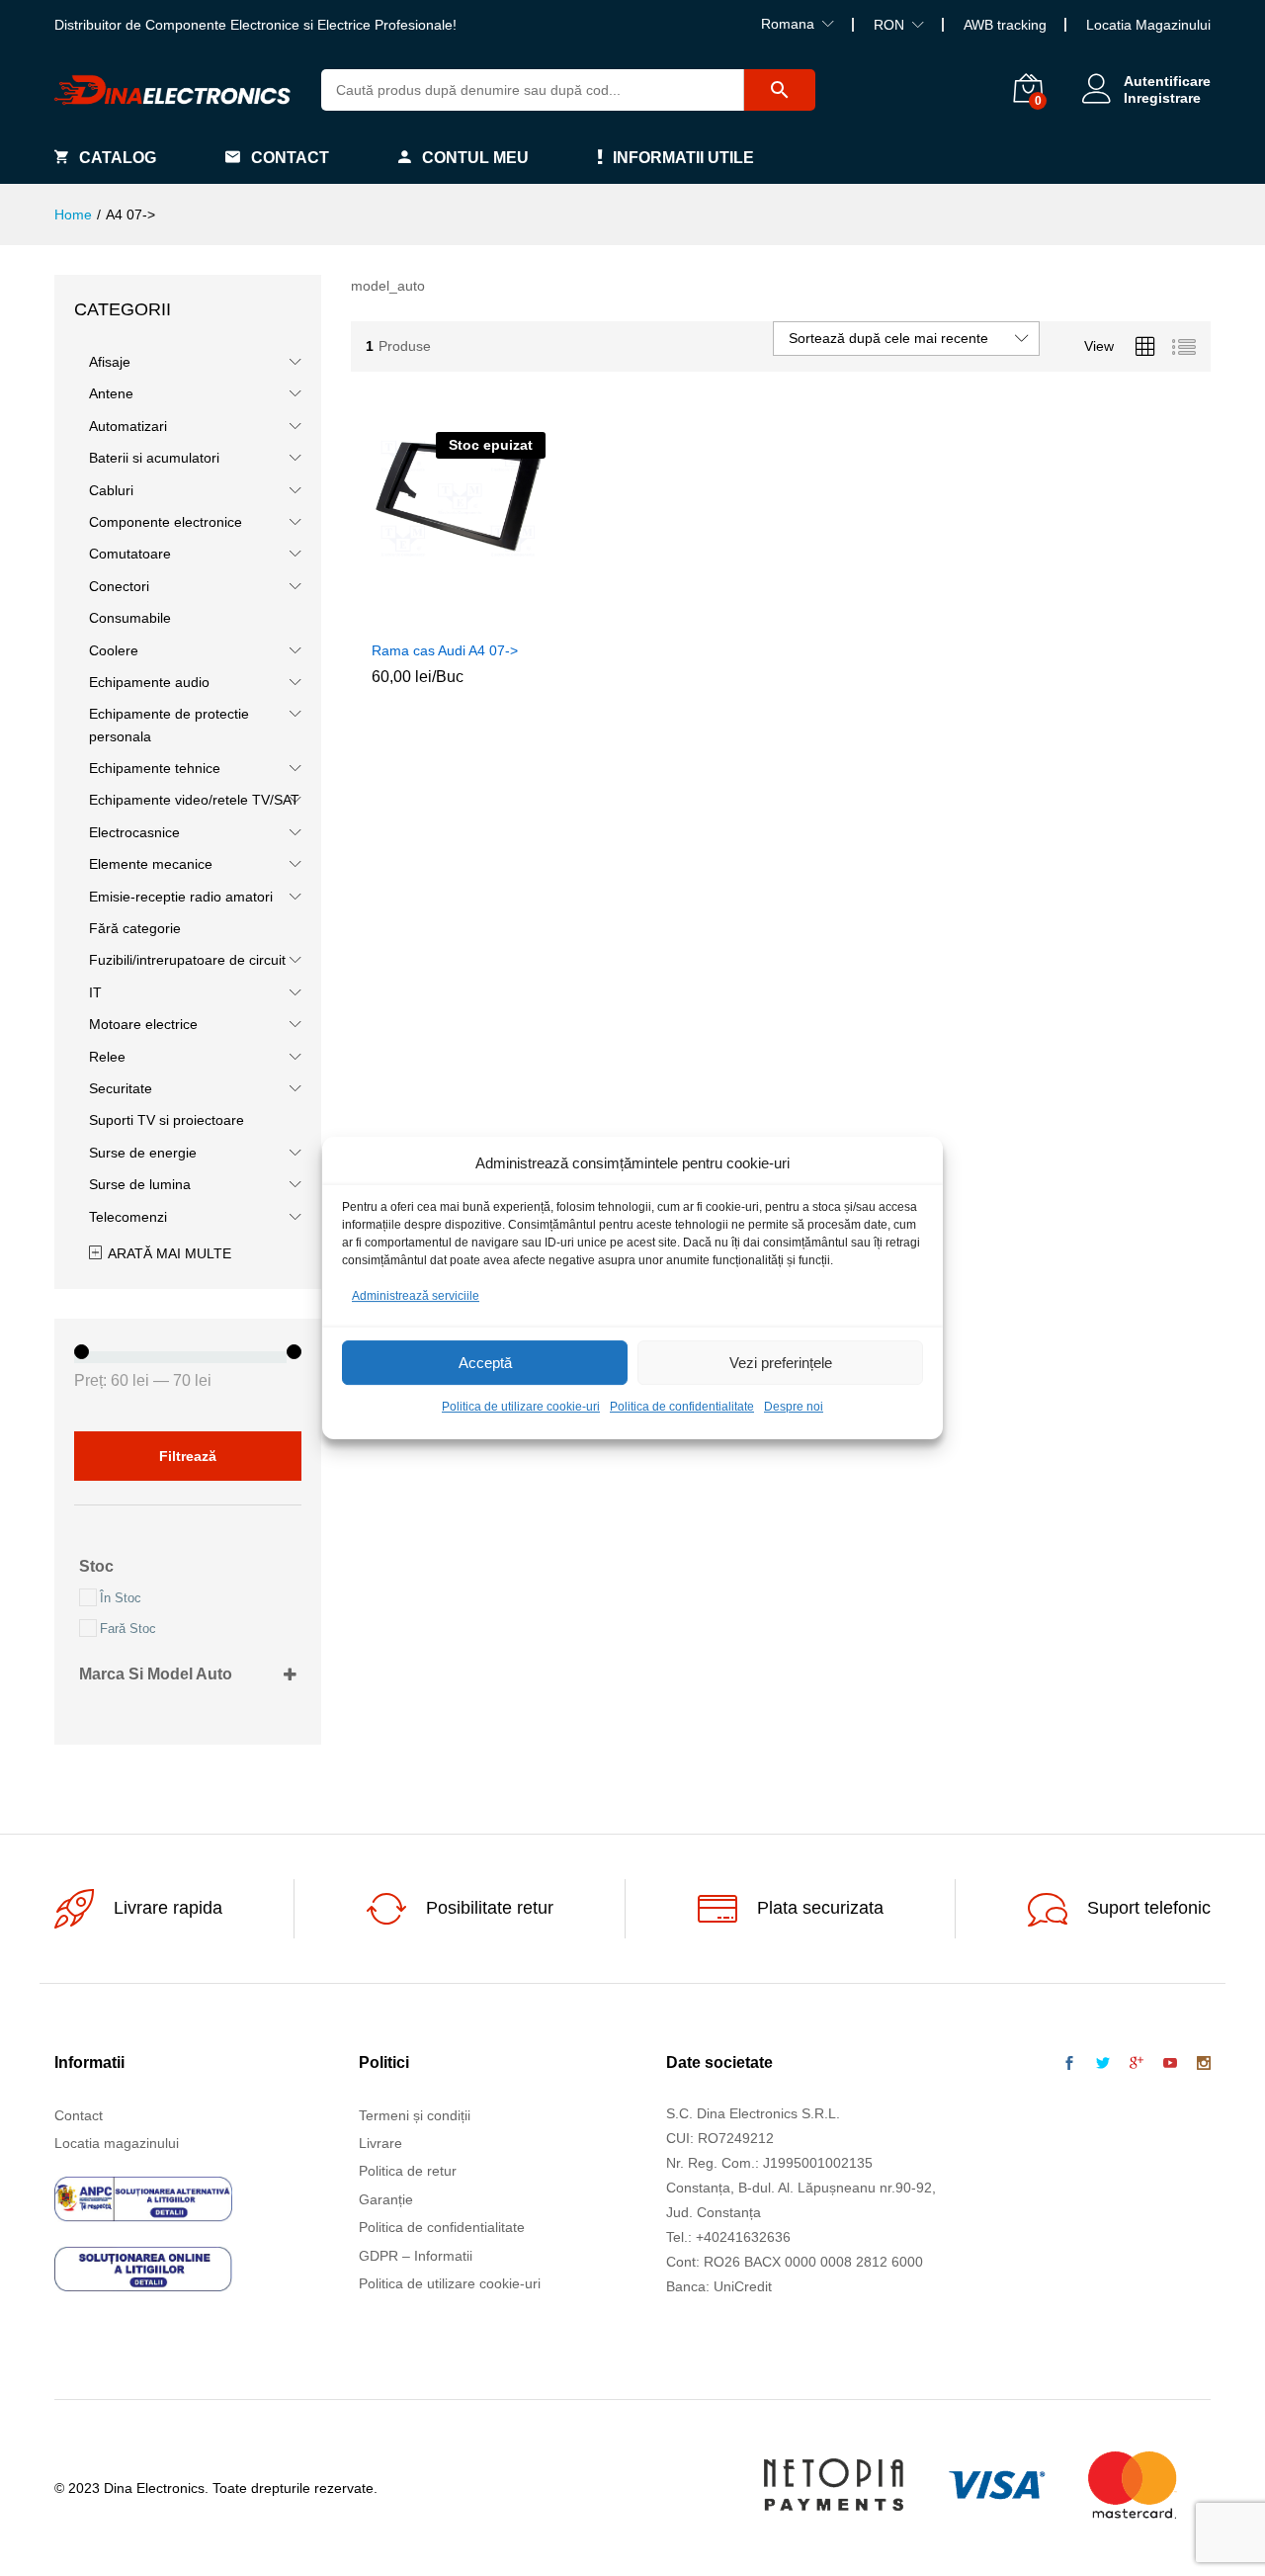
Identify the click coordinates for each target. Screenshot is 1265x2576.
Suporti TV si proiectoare (167, 1120)
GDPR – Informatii (416, 2256)
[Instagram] (1204, 2064)
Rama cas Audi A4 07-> (445, 650)
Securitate (121, 1088)
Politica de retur (408, 2171)
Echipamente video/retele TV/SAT (194, 800)
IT (95, 992)
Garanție (386, 2199)
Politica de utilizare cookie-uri (521, 1408)
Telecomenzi (128, 1217)
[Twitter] (1103, 2064)
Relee (107, 1057)
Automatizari (128, 426)
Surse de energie (143, 1153)
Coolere (114, 650)
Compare (504, 618)
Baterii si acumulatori (154, 458)
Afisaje (110, 362)
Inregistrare (1162, 98)
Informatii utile (683, 158)
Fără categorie (135, 928)
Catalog (118, 158)
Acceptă (485, 1363)
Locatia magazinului (117, 2143)
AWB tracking (1005, 25)
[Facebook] (1069, 2064)
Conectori (119, 586)
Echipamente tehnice (155, 768)
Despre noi (794, 1408)
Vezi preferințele (781, 1363)
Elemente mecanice (151, 864)
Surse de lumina (140, 1184)
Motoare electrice (143, 1024)
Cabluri (111, 490)
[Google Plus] (1137, 2064)
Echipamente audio (149, 682)
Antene (111, 393)
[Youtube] (1170, 2064)
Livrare (380, 2143)
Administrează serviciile (416, 1296)
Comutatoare (130, 554)
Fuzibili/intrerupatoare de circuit (187, 960)
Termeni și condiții (415, 2115)
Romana (788, 24)
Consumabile (130, 618)
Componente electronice (166, 522)
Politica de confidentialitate (682, 1408)
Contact (290, 158)
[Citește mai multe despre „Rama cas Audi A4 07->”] (413, 618)
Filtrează (188, 1456)
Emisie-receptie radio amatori (181, 897)
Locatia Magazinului (1148, 25)
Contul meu (475, 158)
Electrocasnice (134, 832)
